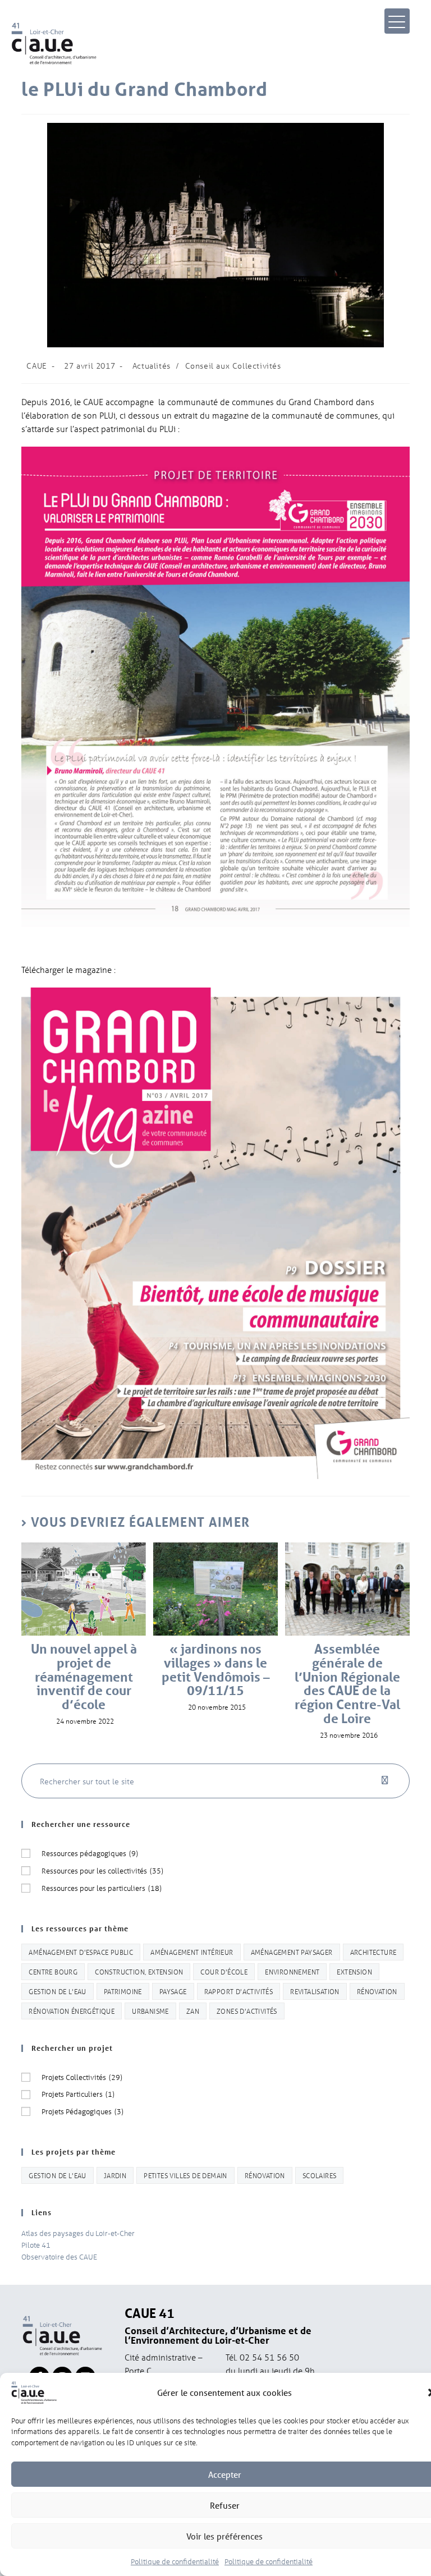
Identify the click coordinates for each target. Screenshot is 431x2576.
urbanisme (150, 2011)
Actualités (152, 366)
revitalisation (315, 1991)
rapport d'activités (239, 1991)
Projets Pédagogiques (82, 2111)
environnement (292, 1971)
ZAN (193, 2011)
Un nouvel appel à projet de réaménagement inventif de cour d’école (84, 1677)
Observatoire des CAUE (59, 2256)
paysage (173, 1991)
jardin (115, 2175)
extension (354, 1971)
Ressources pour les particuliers (102, 1888)
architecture (373, 1952)
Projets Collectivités (82, 2077)
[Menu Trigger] (397, 21)
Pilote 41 (36, 2245)
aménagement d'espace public (81, 1952)
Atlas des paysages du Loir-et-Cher (78, 2233)
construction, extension (139, 1971)
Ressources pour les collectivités (102, 1870)
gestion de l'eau (57, 1991)
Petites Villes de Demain (185, 2175)
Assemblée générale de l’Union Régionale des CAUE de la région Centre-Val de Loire (347, 1684)
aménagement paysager (292, 1952)
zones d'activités (247, 2011)
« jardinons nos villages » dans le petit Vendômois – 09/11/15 (216, 1670)
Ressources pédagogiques (90, 1853)
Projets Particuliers (78, 2094)
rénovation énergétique (72, 2011)
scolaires (320, 2175)
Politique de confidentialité (175, 2561)
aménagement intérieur (192, 1952)
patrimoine (123, 1991)
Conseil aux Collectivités (233, 366)
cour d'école (224, 1971)
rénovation (377, 1991)
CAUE (36, 366)
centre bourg (53, 1971)
